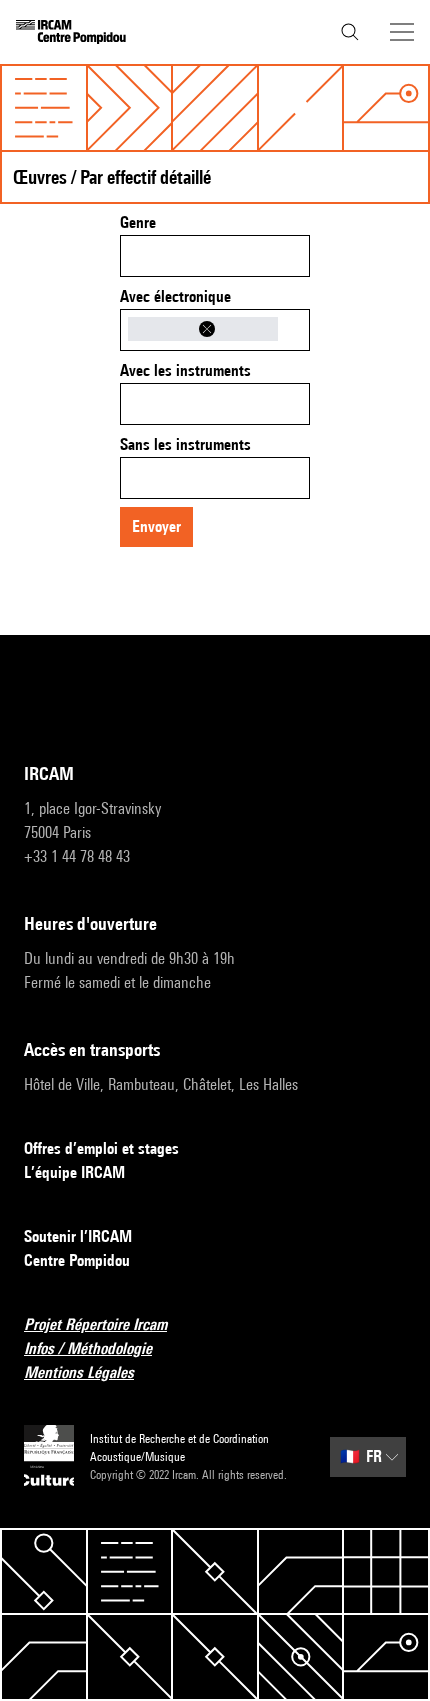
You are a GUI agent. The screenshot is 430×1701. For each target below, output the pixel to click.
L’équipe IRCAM (74, 1172)
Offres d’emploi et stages (101, 1148)
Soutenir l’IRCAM (78, 1236)
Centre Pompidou (77, 1260)
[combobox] (215, 256)
